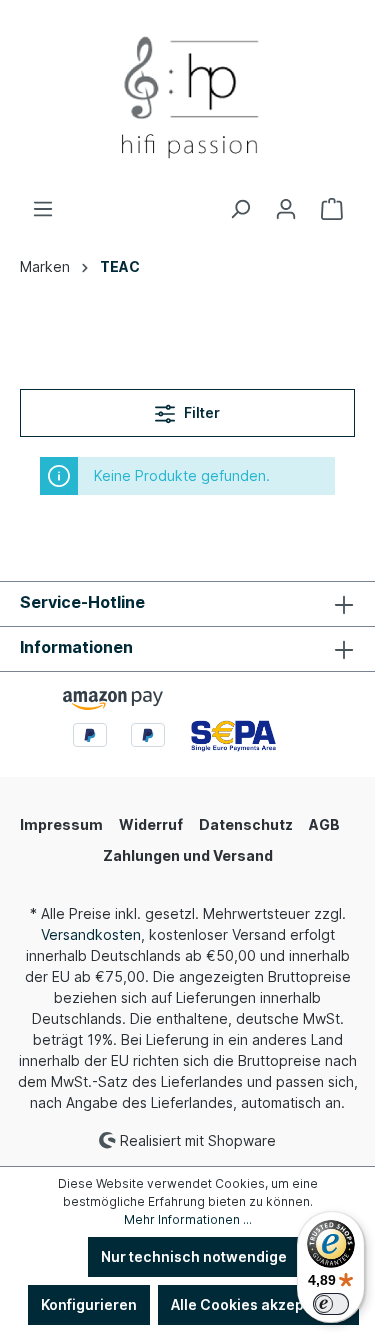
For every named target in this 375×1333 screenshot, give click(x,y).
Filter (200, 412)
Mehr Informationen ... (188, 1219)
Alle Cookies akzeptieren (258, 1304)
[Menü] (43, 209)
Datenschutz (246, 824)
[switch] (331, 1304)
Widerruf (151, 824)
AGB (324, 824)
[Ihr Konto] (286, 209)
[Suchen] (240, 209)
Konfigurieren (89, 1304)
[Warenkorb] (332, 209)
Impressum (61, 824)
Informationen (76, 647)
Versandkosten (91, 934)
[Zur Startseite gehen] (187, 99)
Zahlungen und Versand (188, 855)
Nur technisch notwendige (194, 1256)
